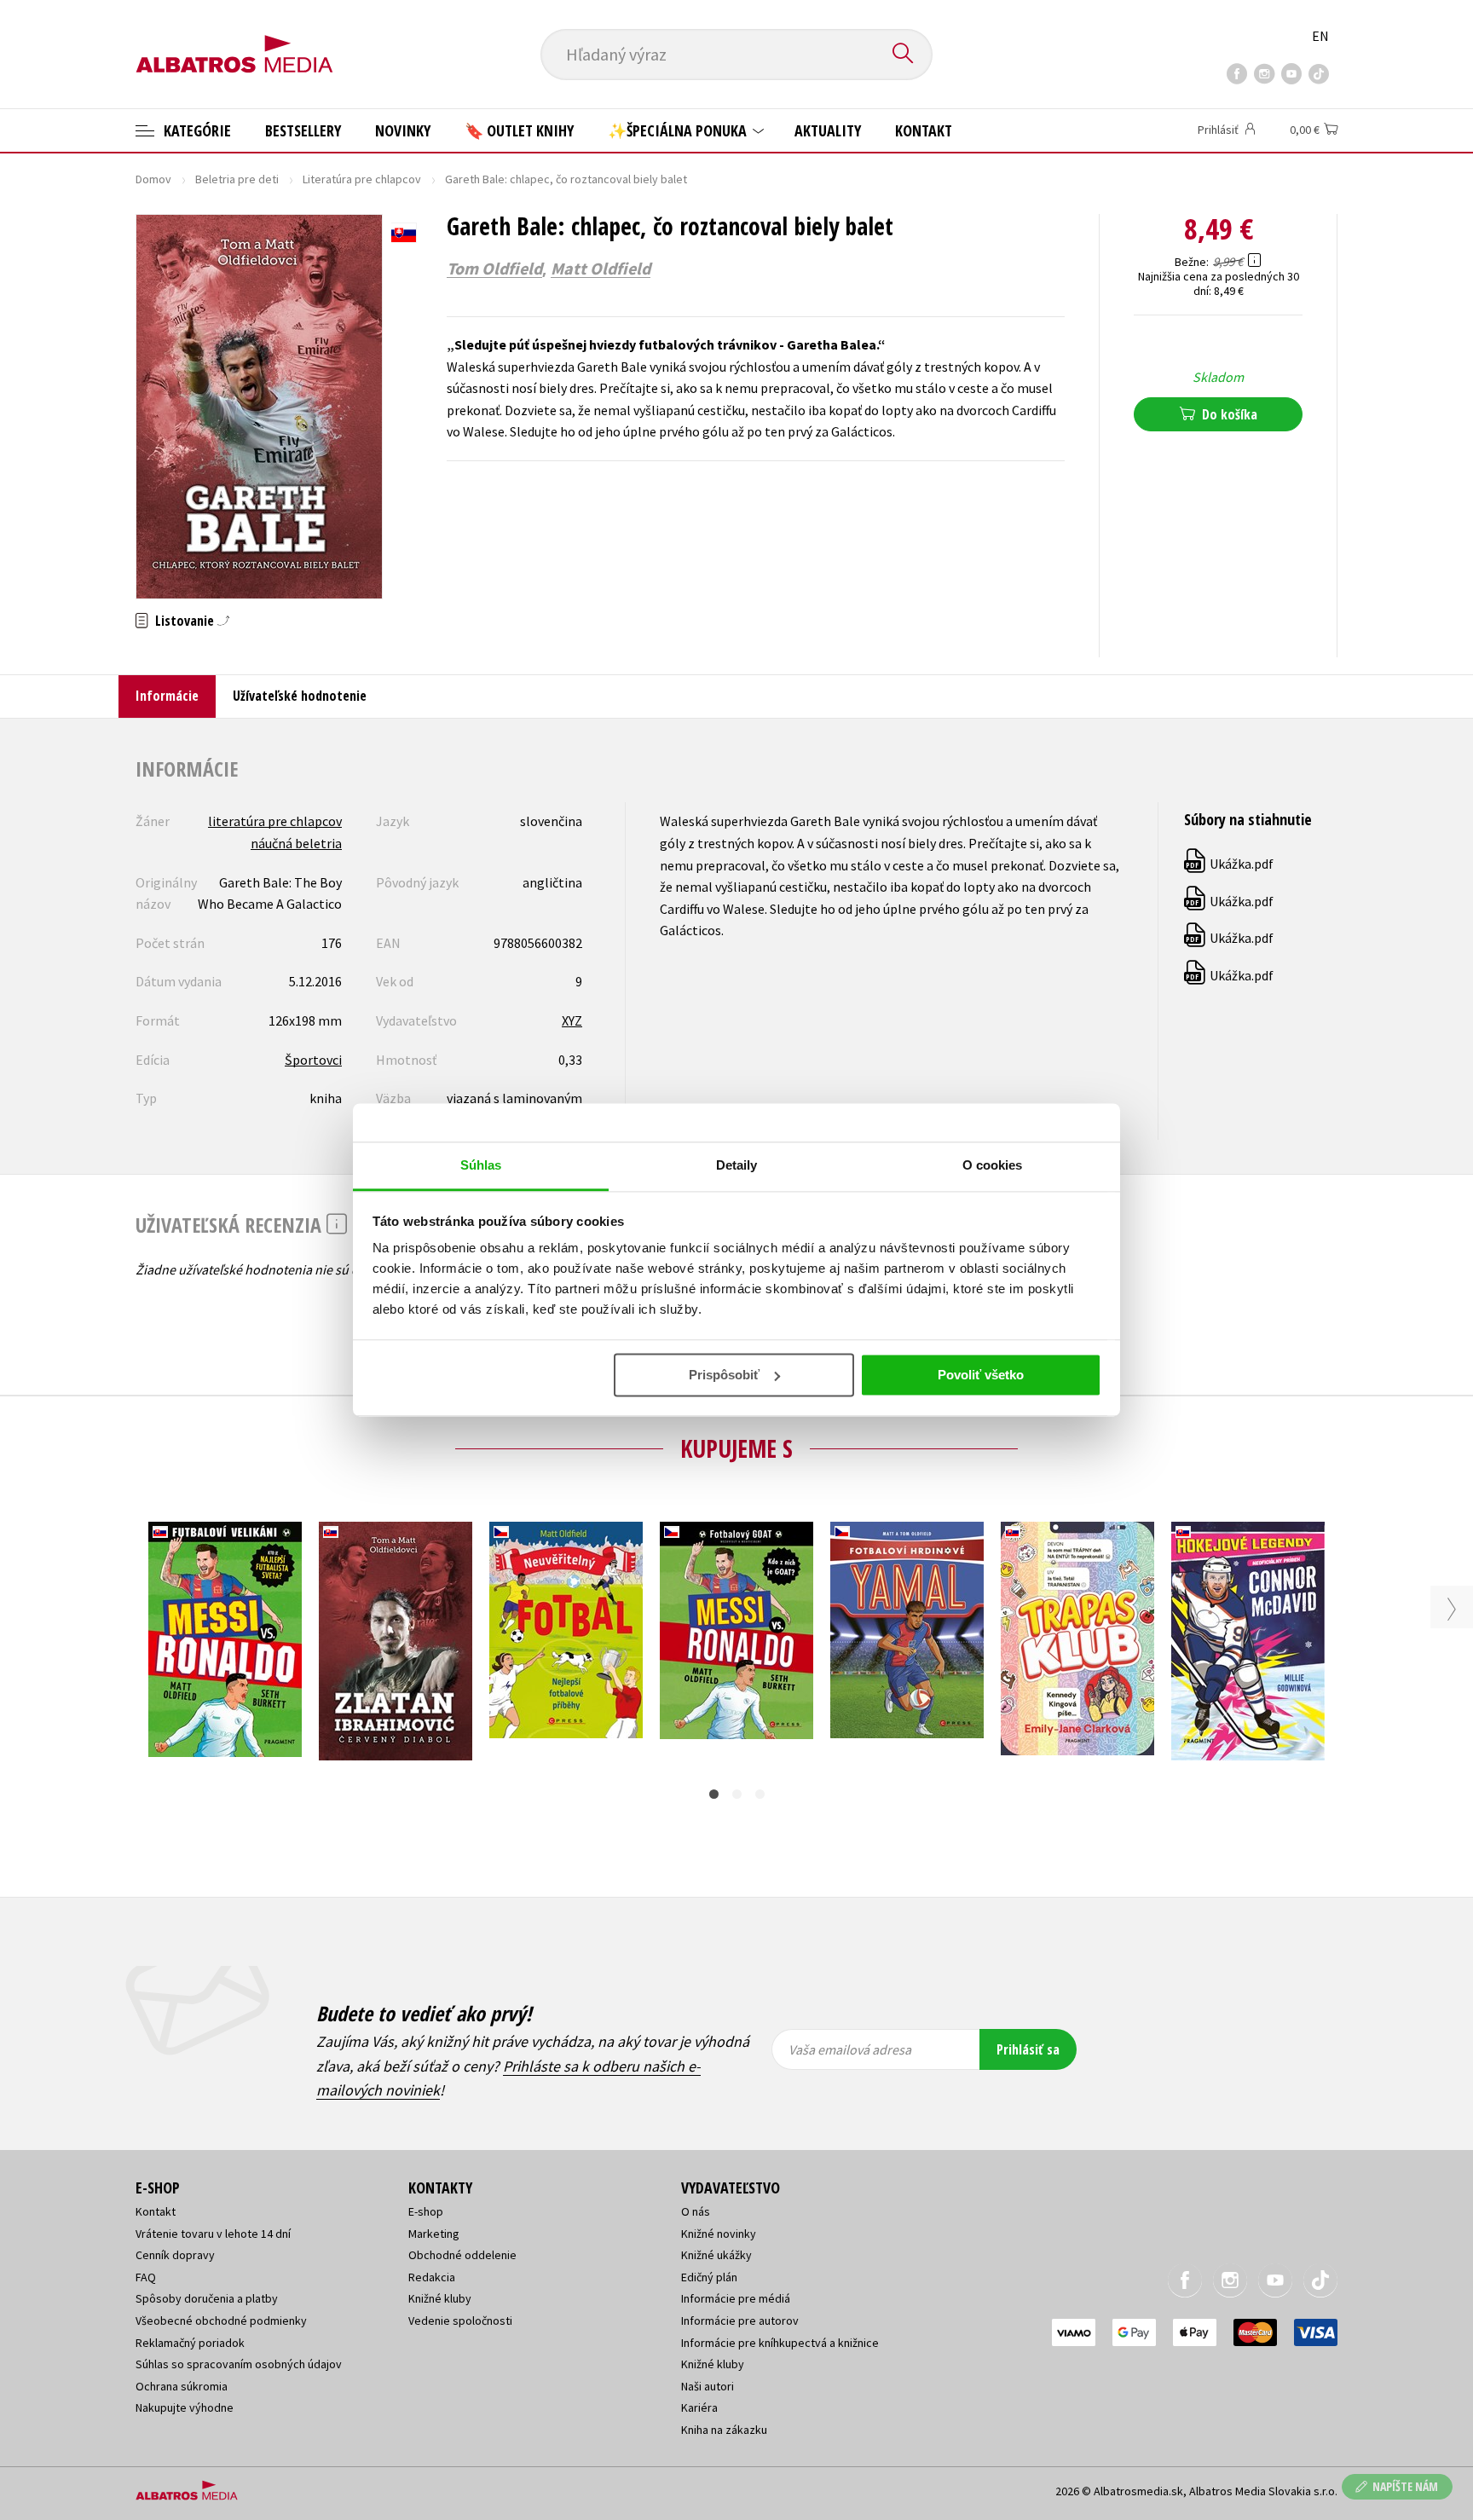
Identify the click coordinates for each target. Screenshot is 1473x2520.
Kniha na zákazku (724, 2430)
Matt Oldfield (601, 269)
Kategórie (196, 130)
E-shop (426, 2211)
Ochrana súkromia (182, 2386)
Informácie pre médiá (736, 2298)
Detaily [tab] (737, 1165)
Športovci (313, 1060)
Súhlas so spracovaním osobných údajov (239, 2364)
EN (1320, 36)
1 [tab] (714, 1794)
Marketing (434, 2234)
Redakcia (432, 2277)
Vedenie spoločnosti (460, 2321)
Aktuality (828, 130)
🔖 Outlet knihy (519, 130)
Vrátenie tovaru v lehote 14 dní (213, 2234)
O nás (696, 2211)
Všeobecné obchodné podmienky (221, 2321)
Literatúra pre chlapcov (362, 179)
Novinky (403, 130)
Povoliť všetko (981, 1375)
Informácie (167, 696)
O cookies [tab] (993, 1165)
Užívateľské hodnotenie (300, 696)
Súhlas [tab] (481, 1165)
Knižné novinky (719, 2234)
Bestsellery (303, 130)
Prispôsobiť (724, 1375)
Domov (153, 179)
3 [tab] (760, 1794)
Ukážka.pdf (1230, 864)
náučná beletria (296, 843)
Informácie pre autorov (740, 2321)
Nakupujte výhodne (185, 2407)
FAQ (146, 2277)
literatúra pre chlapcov (275, 821)
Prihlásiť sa (1028, 2049)
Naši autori (708, 2386)
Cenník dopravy (175, 2255)
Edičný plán (709, 2277)
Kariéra (699, 2407)
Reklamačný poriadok (190, 2343)
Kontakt (924, 130)
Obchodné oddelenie (462, 2255)
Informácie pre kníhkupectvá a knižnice (780, 2343)
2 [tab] (737, 1794)
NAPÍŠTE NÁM (1405, 2486)
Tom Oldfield (494, 269)
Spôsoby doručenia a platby (207, 2298)
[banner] (234, 40)
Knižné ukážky (716, 2255)
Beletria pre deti (237, 179)
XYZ (572, 1020)
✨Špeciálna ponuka (679, 130)
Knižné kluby (440, 2298)
